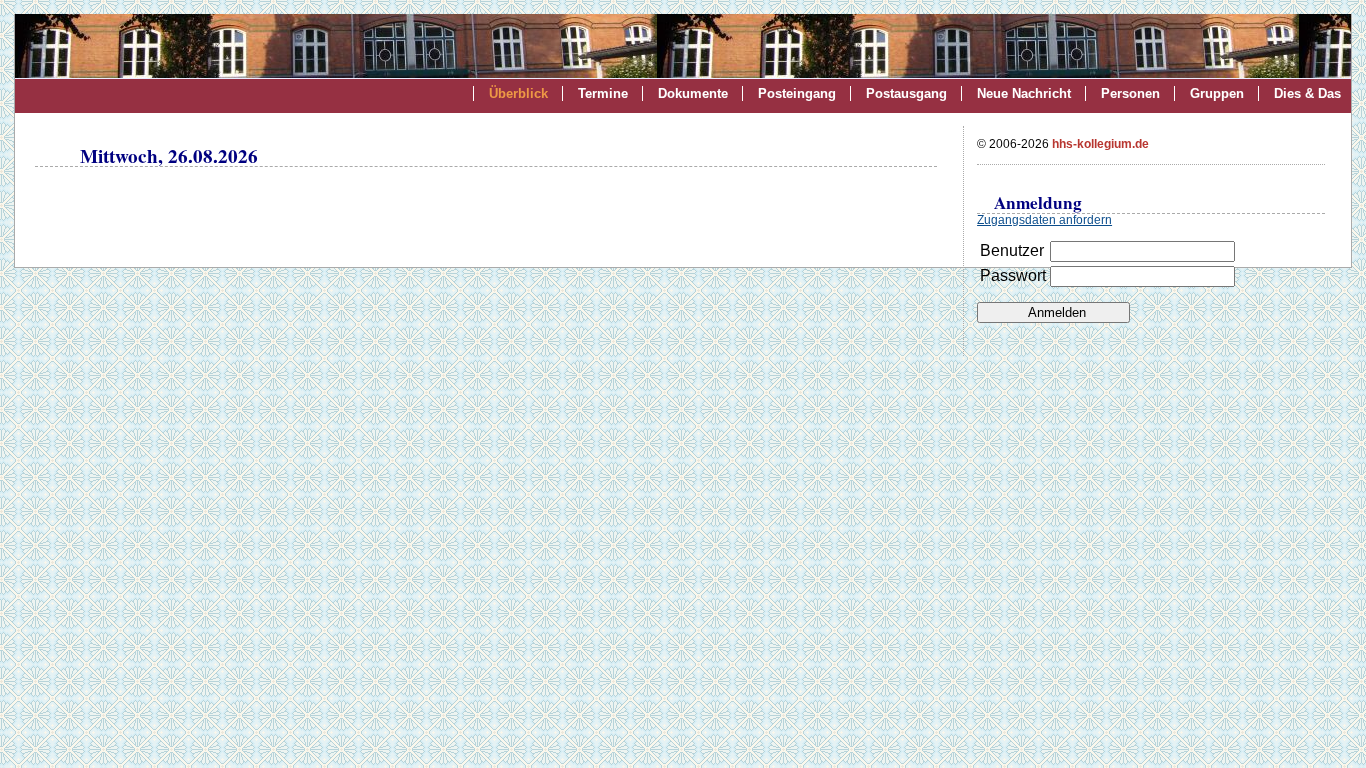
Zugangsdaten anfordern (1044, 220)
